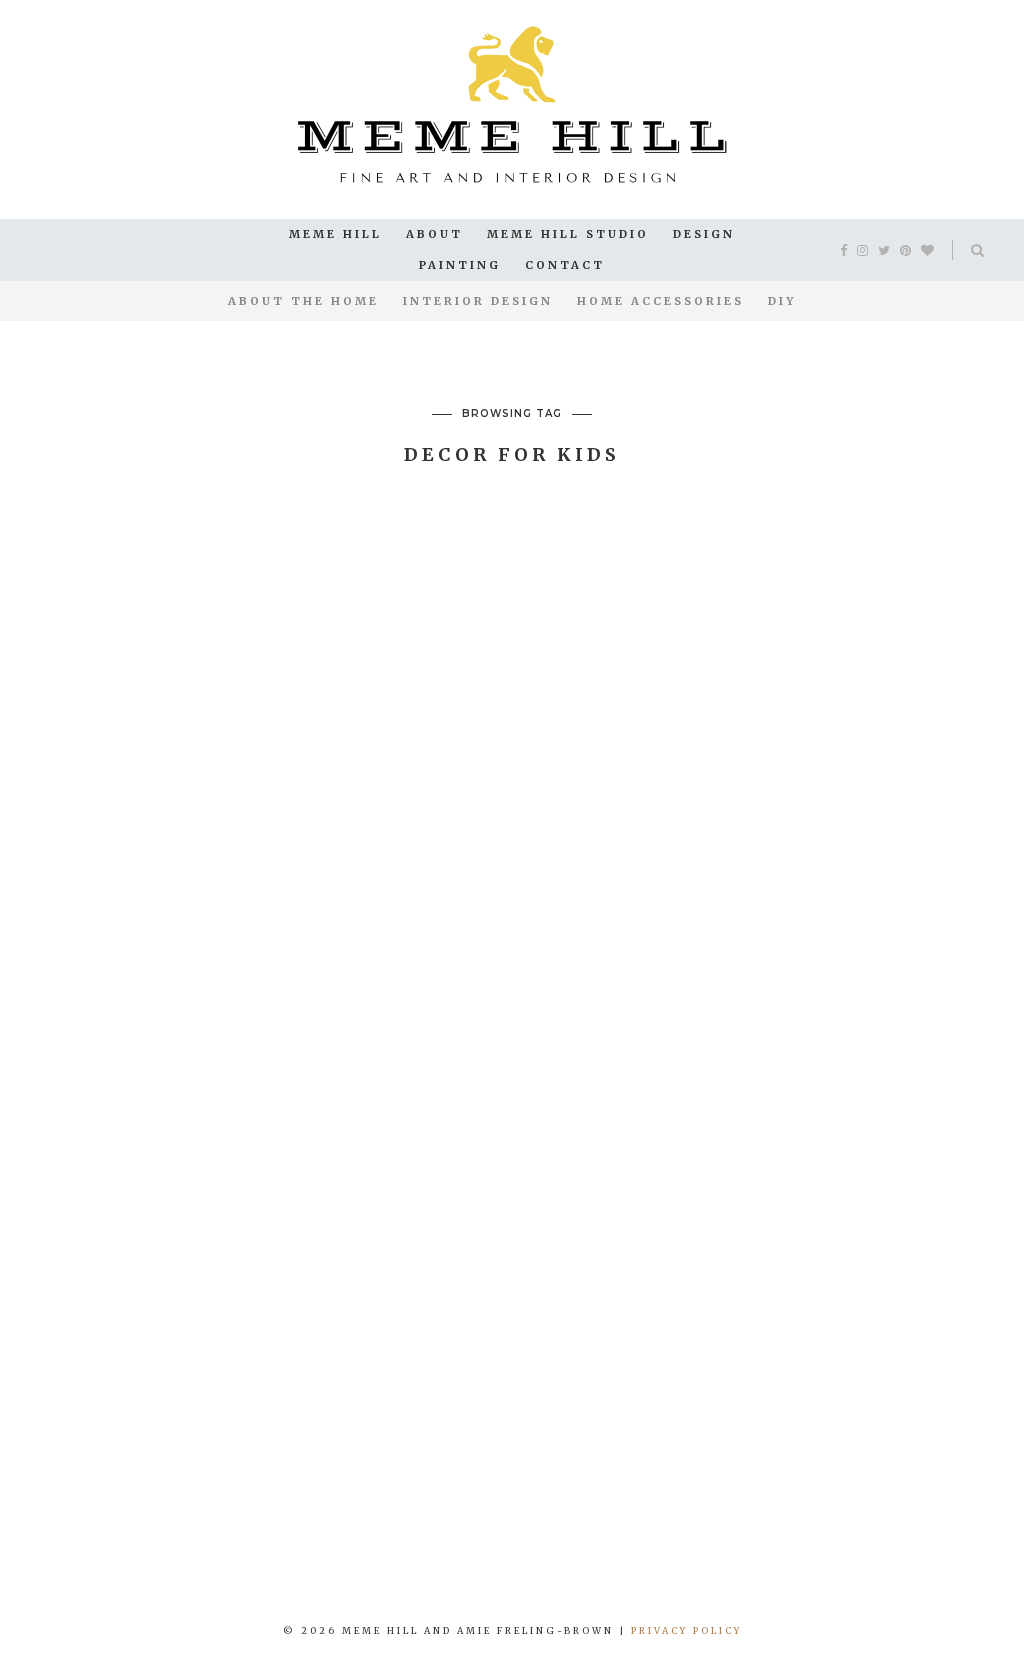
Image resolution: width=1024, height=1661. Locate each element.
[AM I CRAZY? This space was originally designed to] (938, 1544)
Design (704, 234)
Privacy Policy (686, 1630)
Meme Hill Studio (568, 234)
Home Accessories (660, 301)
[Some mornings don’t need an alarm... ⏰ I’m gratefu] (256, 1544)
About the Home (303, 301)
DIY (782, 301)
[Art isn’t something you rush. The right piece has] (85, 1544)
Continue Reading (198, 1300)
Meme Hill (335, 234)
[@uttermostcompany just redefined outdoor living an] (768, 1544)
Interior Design (478, 301)
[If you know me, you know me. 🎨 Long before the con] (426, 1544)
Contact (565, 265)
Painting (460, 265)
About (434, 234)
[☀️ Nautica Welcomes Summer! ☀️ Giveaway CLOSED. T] (597, 1544)
